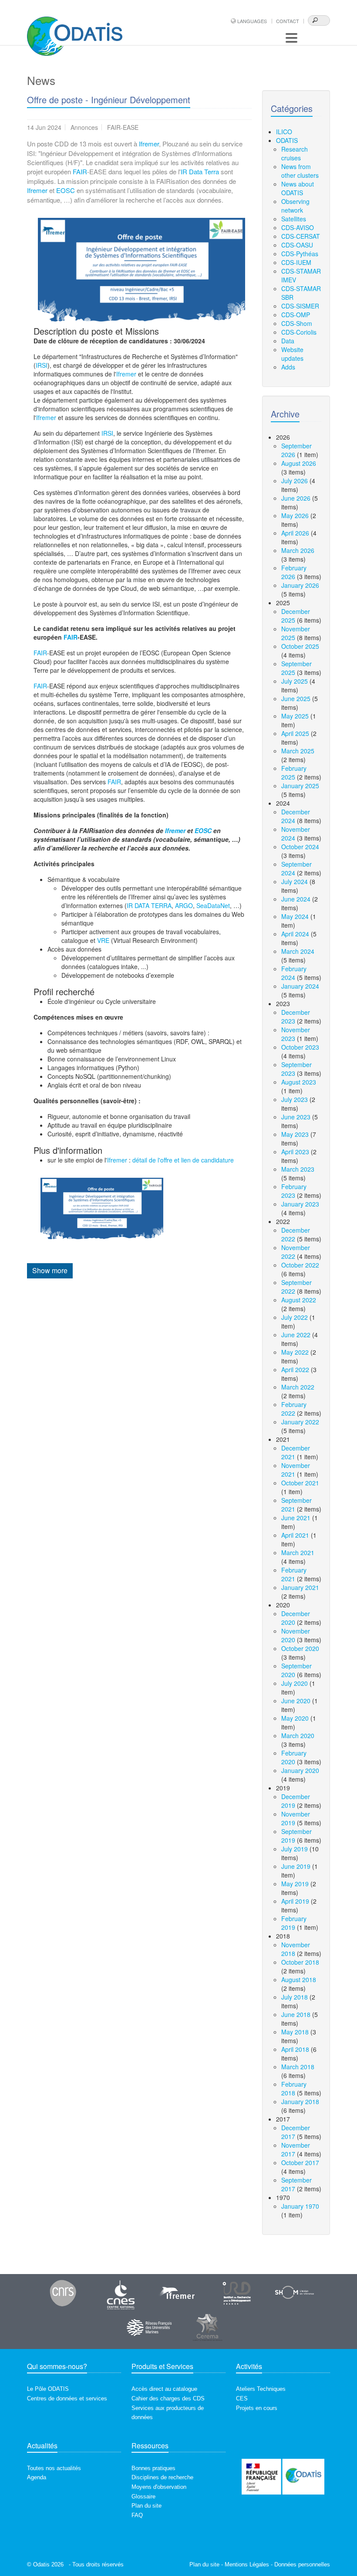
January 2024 (300, 986)
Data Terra (204, 171)
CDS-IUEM (296, 262)
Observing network (295, 206)
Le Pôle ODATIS (48, 2389)
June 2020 (296, 1701)
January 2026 (300, 585)
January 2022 (300, 1422)
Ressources (150, 2446)
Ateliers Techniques (261, 2389)
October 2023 (300, 1047)
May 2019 (295, 1884)
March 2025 (298, 751)
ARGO (184, 905)
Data (288, 341)
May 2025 (295, 716)
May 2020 (295, 1718)
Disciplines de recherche (162, 2477)
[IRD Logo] (237, 2293)
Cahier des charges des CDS (168, 2398)
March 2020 (298, 1735)
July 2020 (295, 1683)
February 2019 (294, 1923)
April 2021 (295, 1535)
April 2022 (295, 1369)
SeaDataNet (213, 905)
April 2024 (295, 934)
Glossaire (143, 2496)
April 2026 (295, 533)
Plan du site (147, 2506)
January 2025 (300, 786)
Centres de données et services (67, 2398)
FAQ (137, 2515)
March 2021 (298, 1552)
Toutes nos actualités (54, 2468)
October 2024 (300, 847)
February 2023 (294, 1191)
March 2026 (298, 550)
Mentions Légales (247, 2564)
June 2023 (296, 1117)
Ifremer (149, 144)
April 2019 (295, 1901)
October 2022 (300, 1265)
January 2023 (300, 1204)
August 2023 (299, 1082)
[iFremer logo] (179, 2293)
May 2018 (295, 2032)
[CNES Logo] (121, 2293)
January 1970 (300, 2206)
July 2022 (295, 1317)
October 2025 (300, 646)
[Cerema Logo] (207, 2327)
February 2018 (294, 2088)
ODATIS (287, 140)
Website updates (292, 354)
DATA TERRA (153, 905)
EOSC (66, 190)
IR (184, 171)
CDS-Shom (297, 323)
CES (242, 2398)
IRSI (42, 365)
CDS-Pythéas (300, 254)
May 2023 (295, 1134)
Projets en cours (257, 2408)
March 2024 (298, 951)
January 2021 (300, 1587)
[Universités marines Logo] (150, 2327)
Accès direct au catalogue (164, 2389)
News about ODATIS (298, 188)
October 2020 (300, 1648)
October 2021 (300, 1483)
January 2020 (300, 1770)
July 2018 (295, 1997)
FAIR (80, 171)
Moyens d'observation (159, 2487)
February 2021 (294, 1574)
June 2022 (296, 1335)
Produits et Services (162, 2366)
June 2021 (296, 1518)
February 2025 (294, 773)
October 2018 (300, 1962)
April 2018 (295, 2049)
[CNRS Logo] (63, 2293)
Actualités (42, 2446)
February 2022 (294, 1409)
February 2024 (294, 973)
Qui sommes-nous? (57, 2366)
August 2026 (299, 463)
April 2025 (295, 733)
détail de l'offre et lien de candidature (183, 1160)
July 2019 (295, 1849)
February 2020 (294, 1757)
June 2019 (296, 1866)
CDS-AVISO (298, 227)
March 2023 (298, 1169)
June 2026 (296, 498)
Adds (288, 367)
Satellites (294, 219)
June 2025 (296, 698)
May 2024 (295, 916)
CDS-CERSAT (301, 236)
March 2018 (298, 2067)
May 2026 (295, 515)
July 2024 (295, 881)
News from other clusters (300, 171)
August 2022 (299, 1300)
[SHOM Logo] (295, 2293)
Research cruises (295, 153)
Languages (252, 21)
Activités (249, 2366)
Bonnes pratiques (153, 2468)
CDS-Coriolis (299, 332)
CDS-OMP (296, 315)
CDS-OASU (297, 245)
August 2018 (299, 1979)
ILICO (284, 132)
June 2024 (296, 899)
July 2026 (295, 481)
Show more (50, 1270)
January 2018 (300, 2101)
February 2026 (294, 572)
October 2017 (300, 2162)
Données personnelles (302, 2564)
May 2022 (295, 1352)
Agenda (37, 2477)
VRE (103, 940)
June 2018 (296, 2014)
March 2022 (298, 1387)
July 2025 (295, 681)
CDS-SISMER (300, 306)
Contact (288, 21)
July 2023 (295, 1099)
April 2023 (295, 1152)
